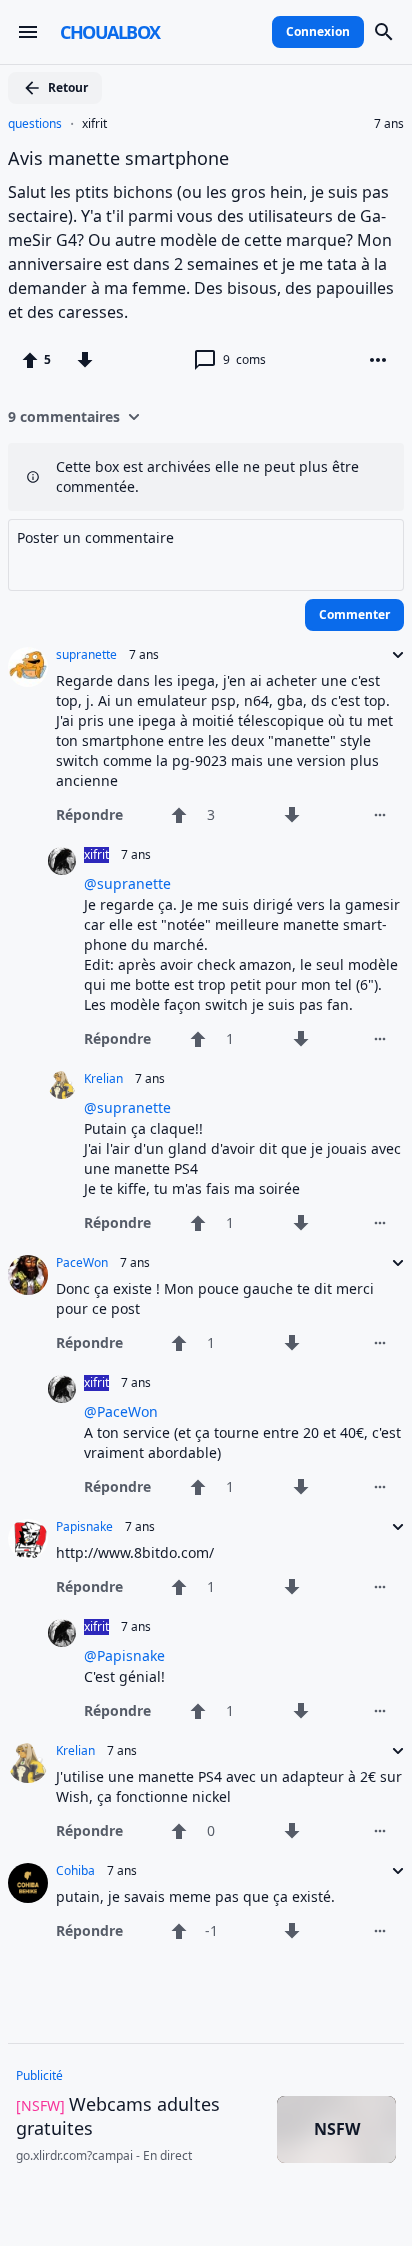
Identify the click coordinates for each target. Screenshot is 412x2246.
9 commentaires (64, 416)
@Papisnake (124, 1655)
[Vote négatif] (85, 360)
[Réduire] (392, 655)
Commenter (354, 614)
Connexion (318, 31)
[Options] (378, 360)
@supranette (127, 883)
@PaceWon (121, 1411)
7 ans (389, 124)
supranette (86, 655)
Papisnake (84, 1527)
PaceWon (82, 1263)
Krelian (103, 1079)
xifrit (94, 124)
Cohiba (75, 1871)
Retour (68, 87)
